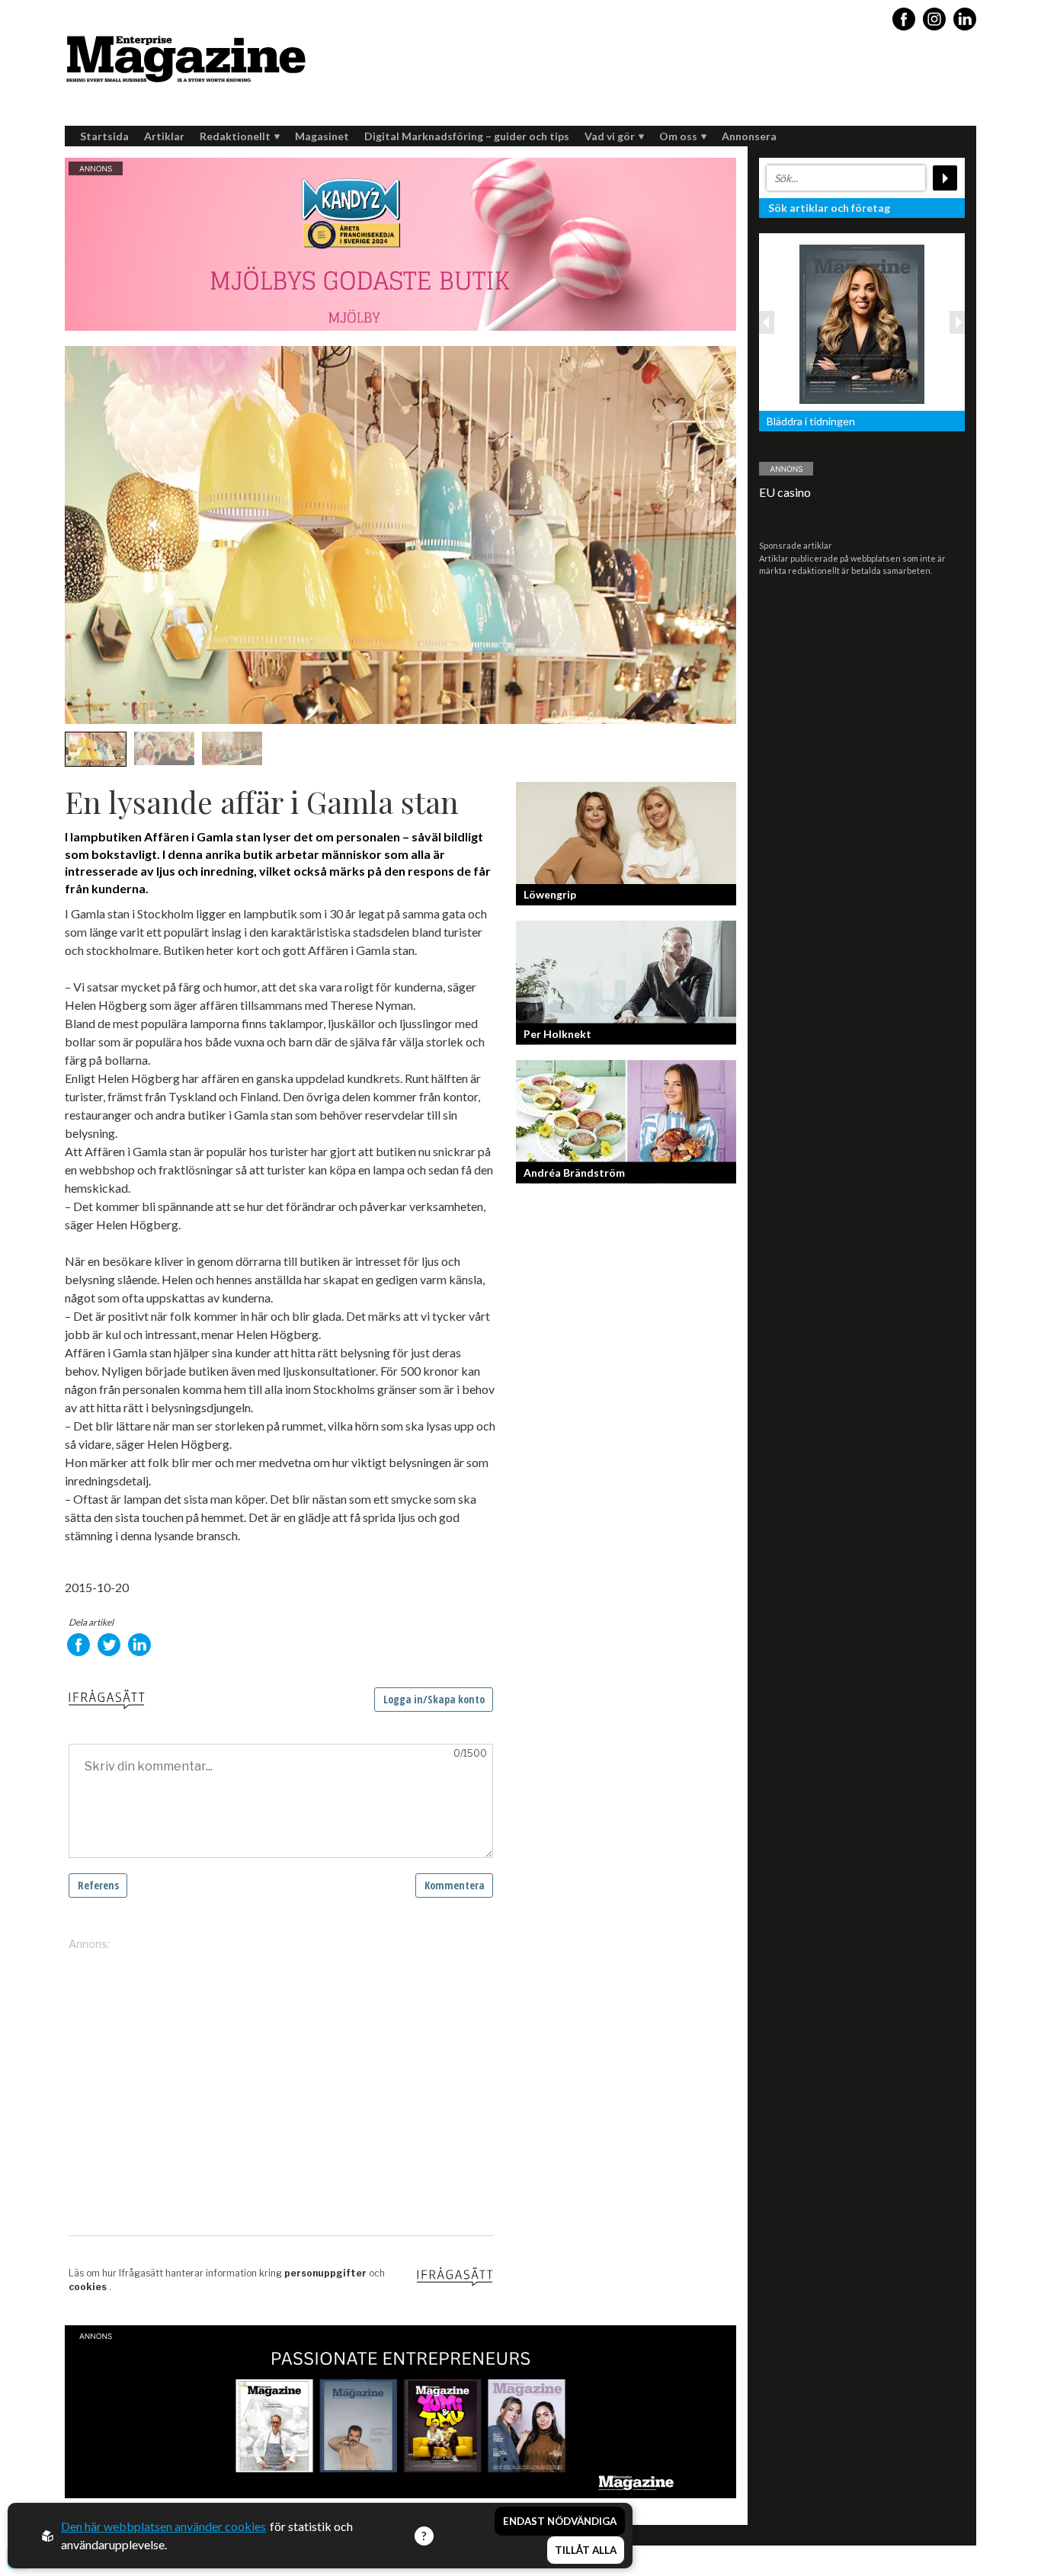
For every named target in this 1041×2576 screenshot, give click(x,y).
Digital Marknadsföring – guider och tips (467, 136)
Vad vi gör (610, 136)
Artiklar (164, 136)
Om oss (678, 136)
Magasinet (322, 136)
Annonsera (749, 136)
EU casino (785, 492)
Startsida (104, 136)
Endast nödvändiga (560, 2521)
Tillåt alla (586, 2550)
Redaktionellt (235, 136)
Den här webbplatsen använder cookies (163, 2526)
